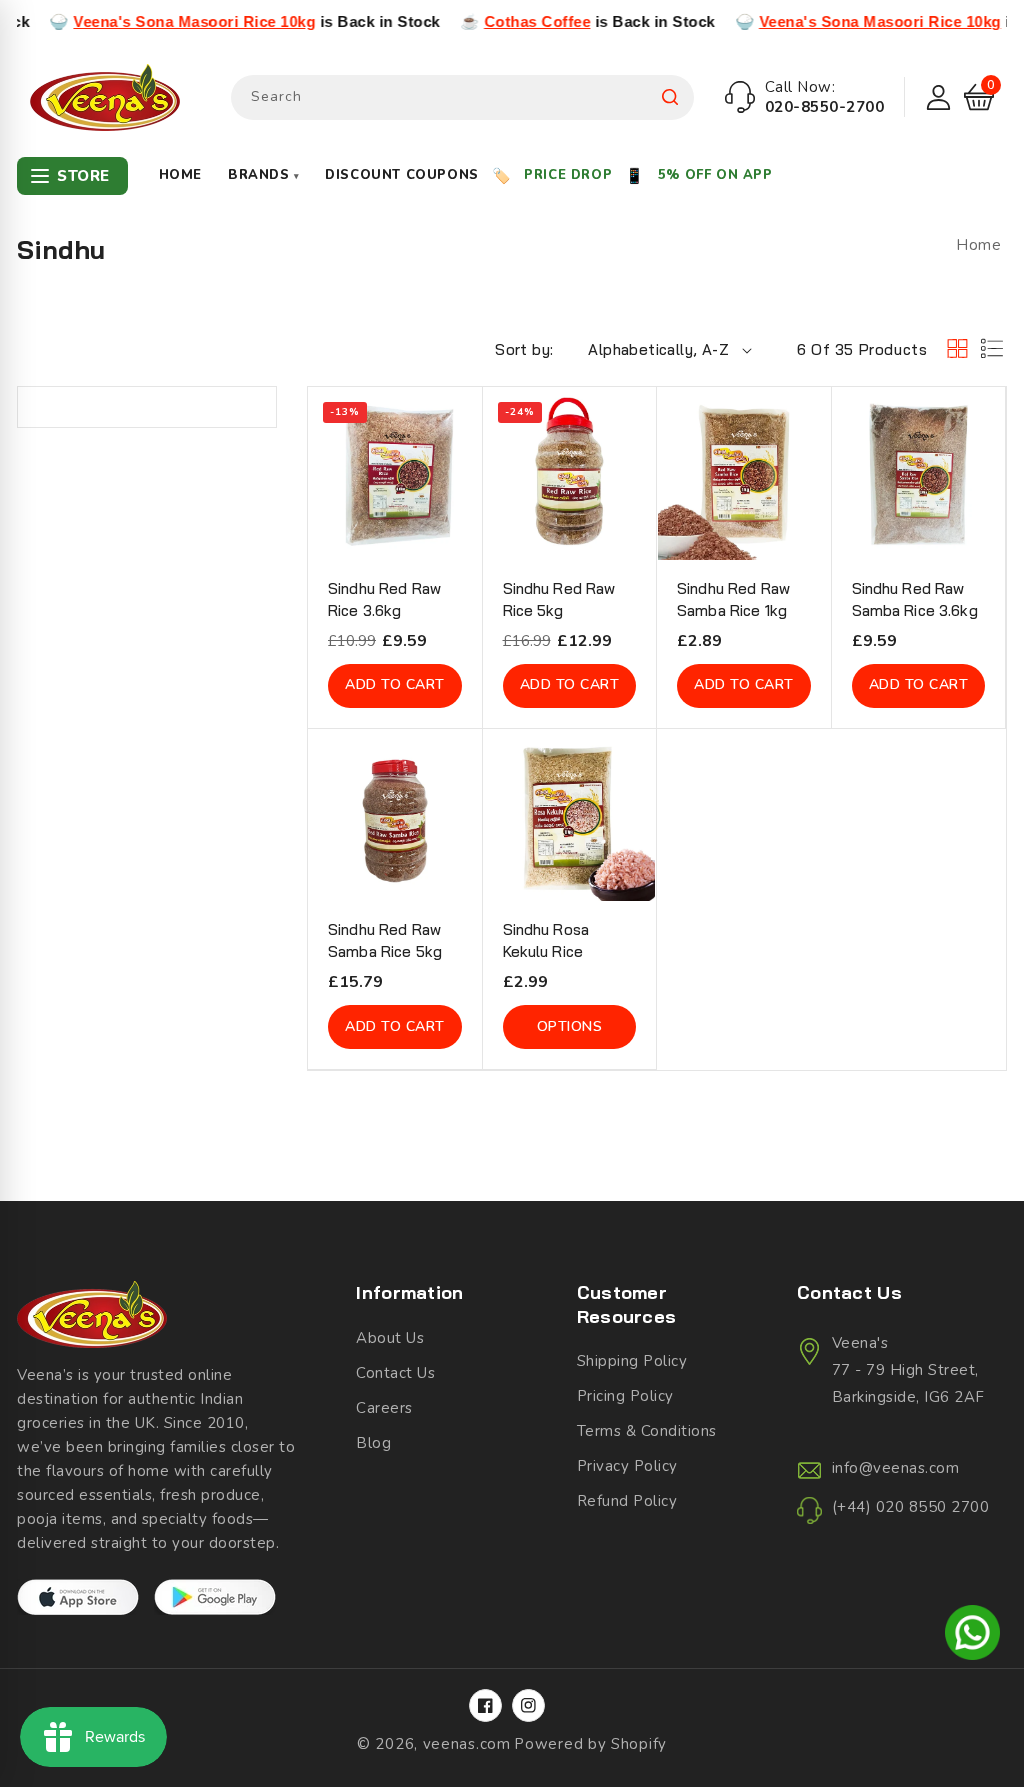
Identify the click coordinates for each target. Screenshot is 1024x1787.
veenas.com (467, 1744)
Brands (263, 175)
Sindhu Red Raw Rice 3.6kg (384, 599)
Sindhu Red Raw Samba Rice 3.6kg (915, 599)
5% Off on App (715, 175)
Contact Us (395, 1373)
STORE (83, 176)
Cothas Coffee (496, 21)
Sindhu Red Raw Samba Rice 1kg (733, 599)
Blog (373, 1443)
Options (570, 1026)
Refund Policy (627, 1501)
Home (180, 175)
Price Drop (568, 175)
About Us (390, 1338)
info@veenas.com (896, 1468)
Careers (384, 1408)
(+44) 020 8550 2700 (911, 1507)
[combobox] (462, 97)
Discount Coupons (402, 175)
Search (670, 97)
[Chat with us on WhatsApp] (972, 1636)
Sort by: (524, 349)
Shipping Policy (632, 1361)
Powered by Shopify (590, 1744)
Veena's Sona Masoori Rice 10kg (153, 21)
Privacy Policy (627, 1466)
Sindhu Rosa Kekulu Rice (546, 940)
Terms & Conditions (647, 1431)
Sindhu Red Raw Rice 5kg (559, 599)
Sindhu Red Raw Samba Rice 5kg (385, 940)
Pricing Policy (625, 1396)
